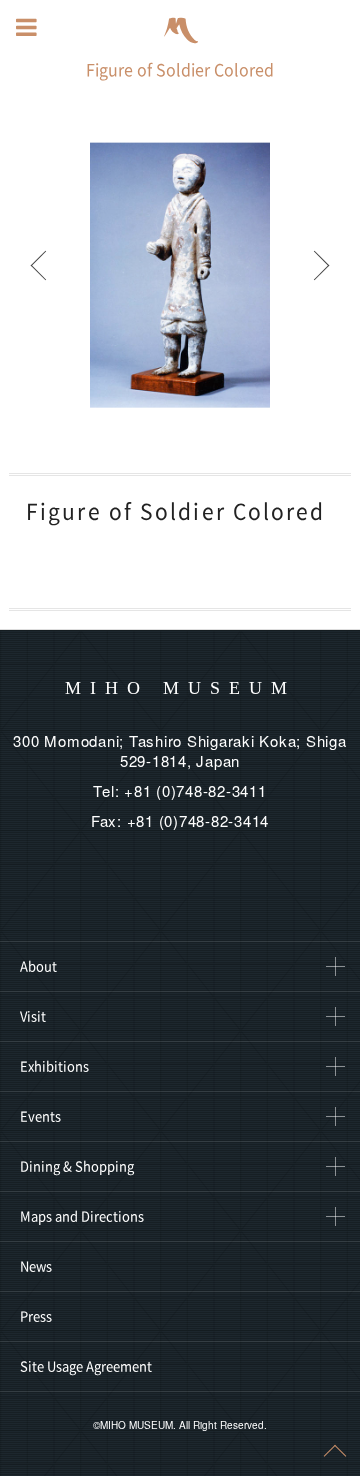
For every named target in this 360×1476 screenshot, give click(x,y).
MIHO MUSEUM (180, 688)
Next (320, 275)
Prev (40, 275)
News (36, 1266)
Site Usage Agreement (86, 1366)
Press (36, 1316)
